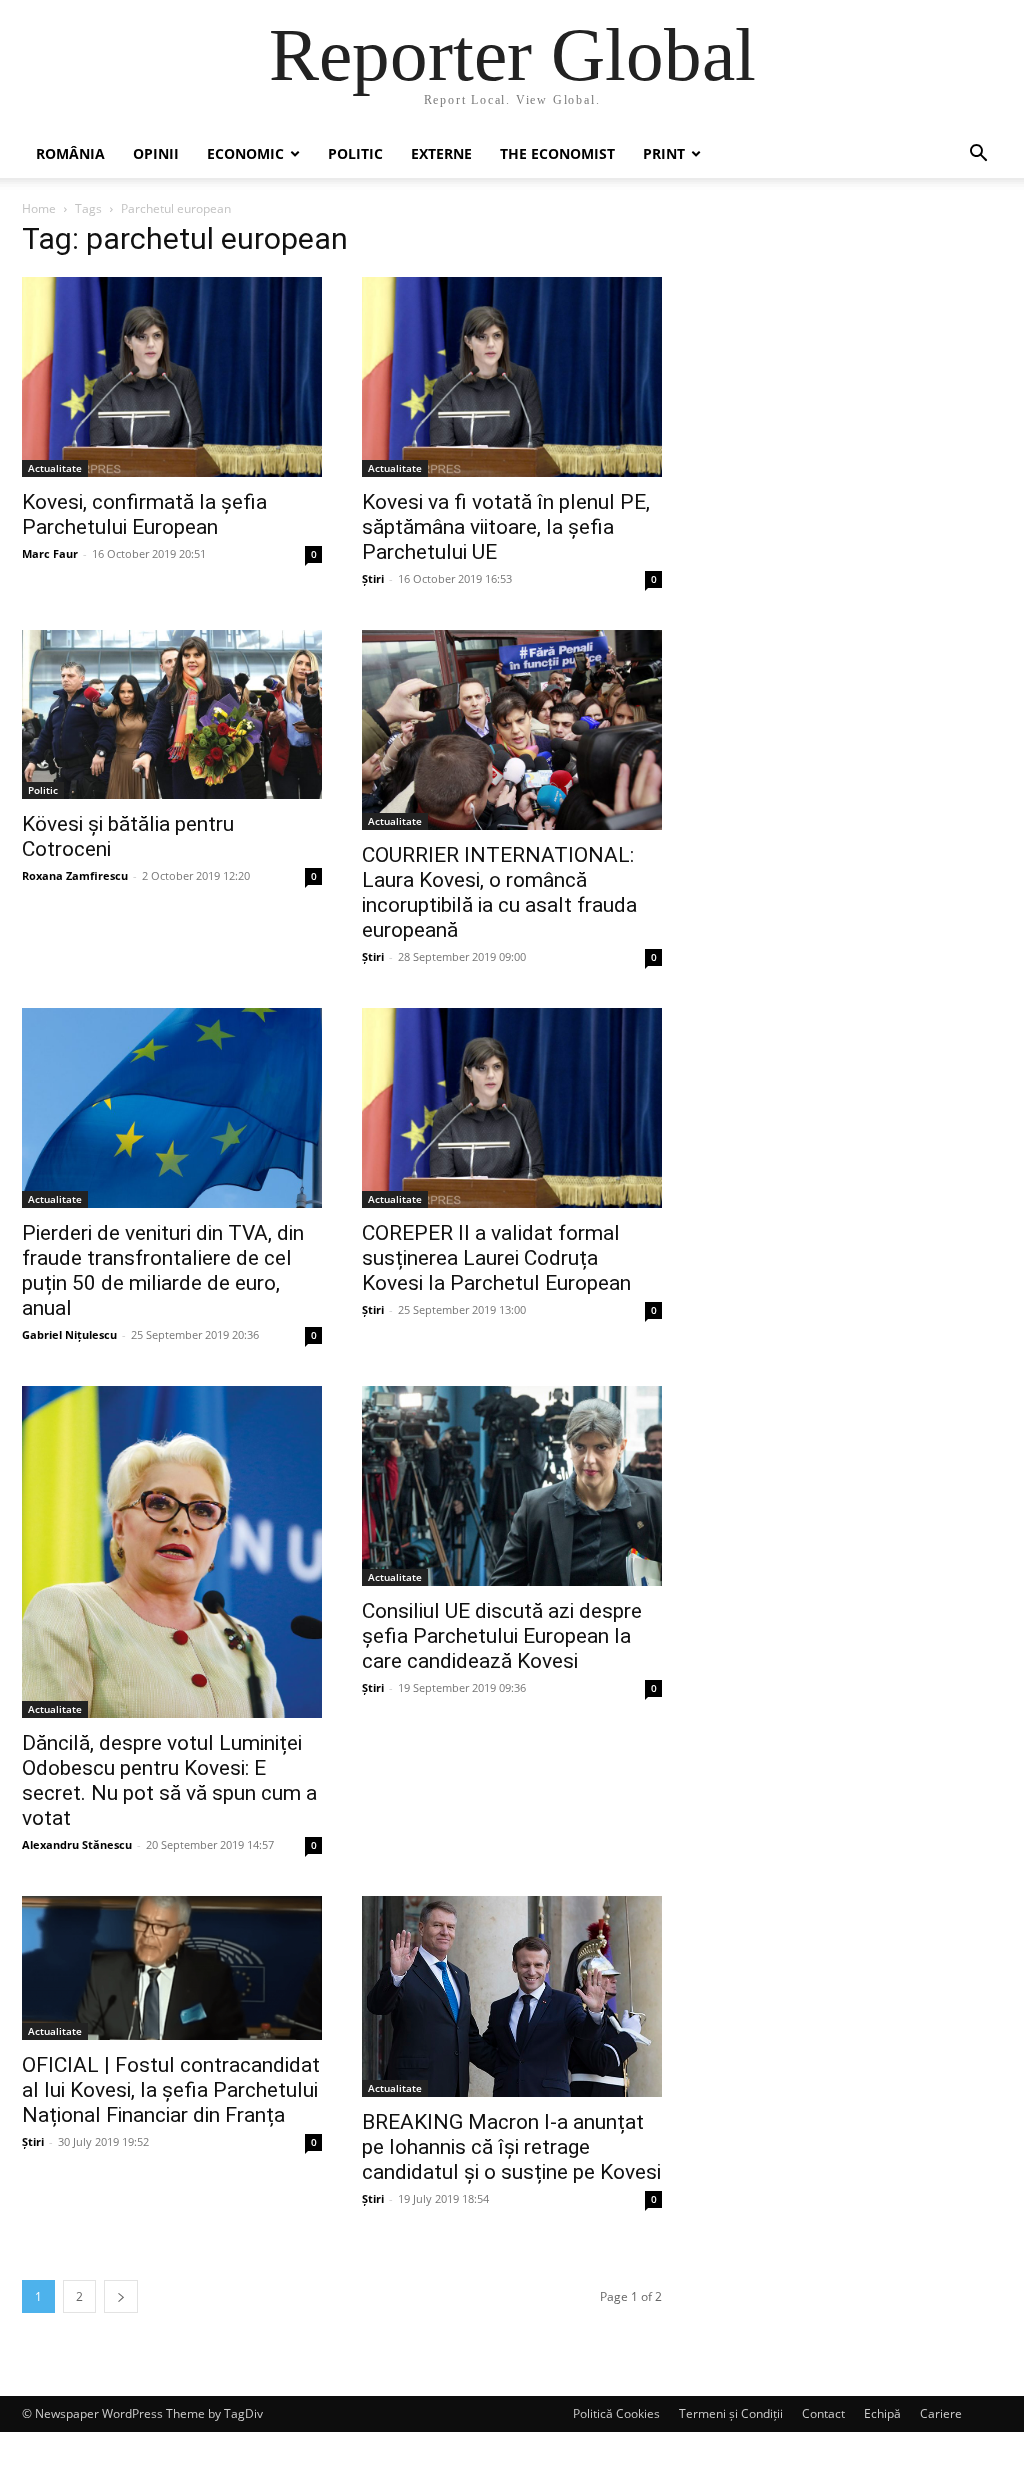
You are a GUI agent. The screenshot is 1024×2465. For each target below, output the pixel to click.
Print (664, 153)
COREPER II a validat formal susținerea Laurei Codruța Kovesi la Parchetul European (496, 1258)
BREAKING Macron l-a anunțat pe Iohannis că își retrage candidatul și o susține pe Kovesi (511, 2147)
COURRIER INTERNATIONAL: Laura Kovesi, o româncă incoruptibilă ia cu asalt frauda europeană (499, 892)
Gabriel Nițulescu (69, 1334)
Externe (441, 153)
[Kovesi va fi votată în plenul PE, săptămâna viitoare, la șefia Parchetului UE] (512, 377)
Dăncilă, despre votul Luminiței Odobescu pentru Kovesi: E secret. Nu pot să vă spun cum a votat (169, 1780)
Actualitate (55, 468)
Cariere (941, 2413)
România (70, 153)
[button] (978, 155)
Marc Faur (50, 553)
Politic (355, 153)
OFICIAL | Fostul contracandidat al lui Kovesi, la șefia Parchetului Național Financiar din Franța (171, 2090)
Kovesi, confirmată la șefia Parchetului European (144, 514)
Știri (373, 578)
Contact (823, 2413)
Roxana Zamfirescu (75, 875)
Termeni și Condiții (731, 2413)
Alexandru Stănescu (77, 1844)
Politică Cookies (616, 2413)
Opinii (156, 153)
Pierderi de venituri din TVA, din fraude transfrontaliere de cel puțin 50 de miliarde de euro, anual (163, 1270)
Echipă (882, 2413)
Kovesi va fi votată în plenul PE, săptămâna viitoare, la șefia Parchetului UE (506, 527)
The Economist (557, 153)
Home (39, 208)
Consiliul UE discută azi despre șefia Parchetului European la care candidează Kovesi (502, 1636)
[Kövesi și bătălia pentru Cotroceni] (172, 714)
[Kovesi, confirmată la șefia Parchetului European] (172, 377)
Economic (245, 153)
